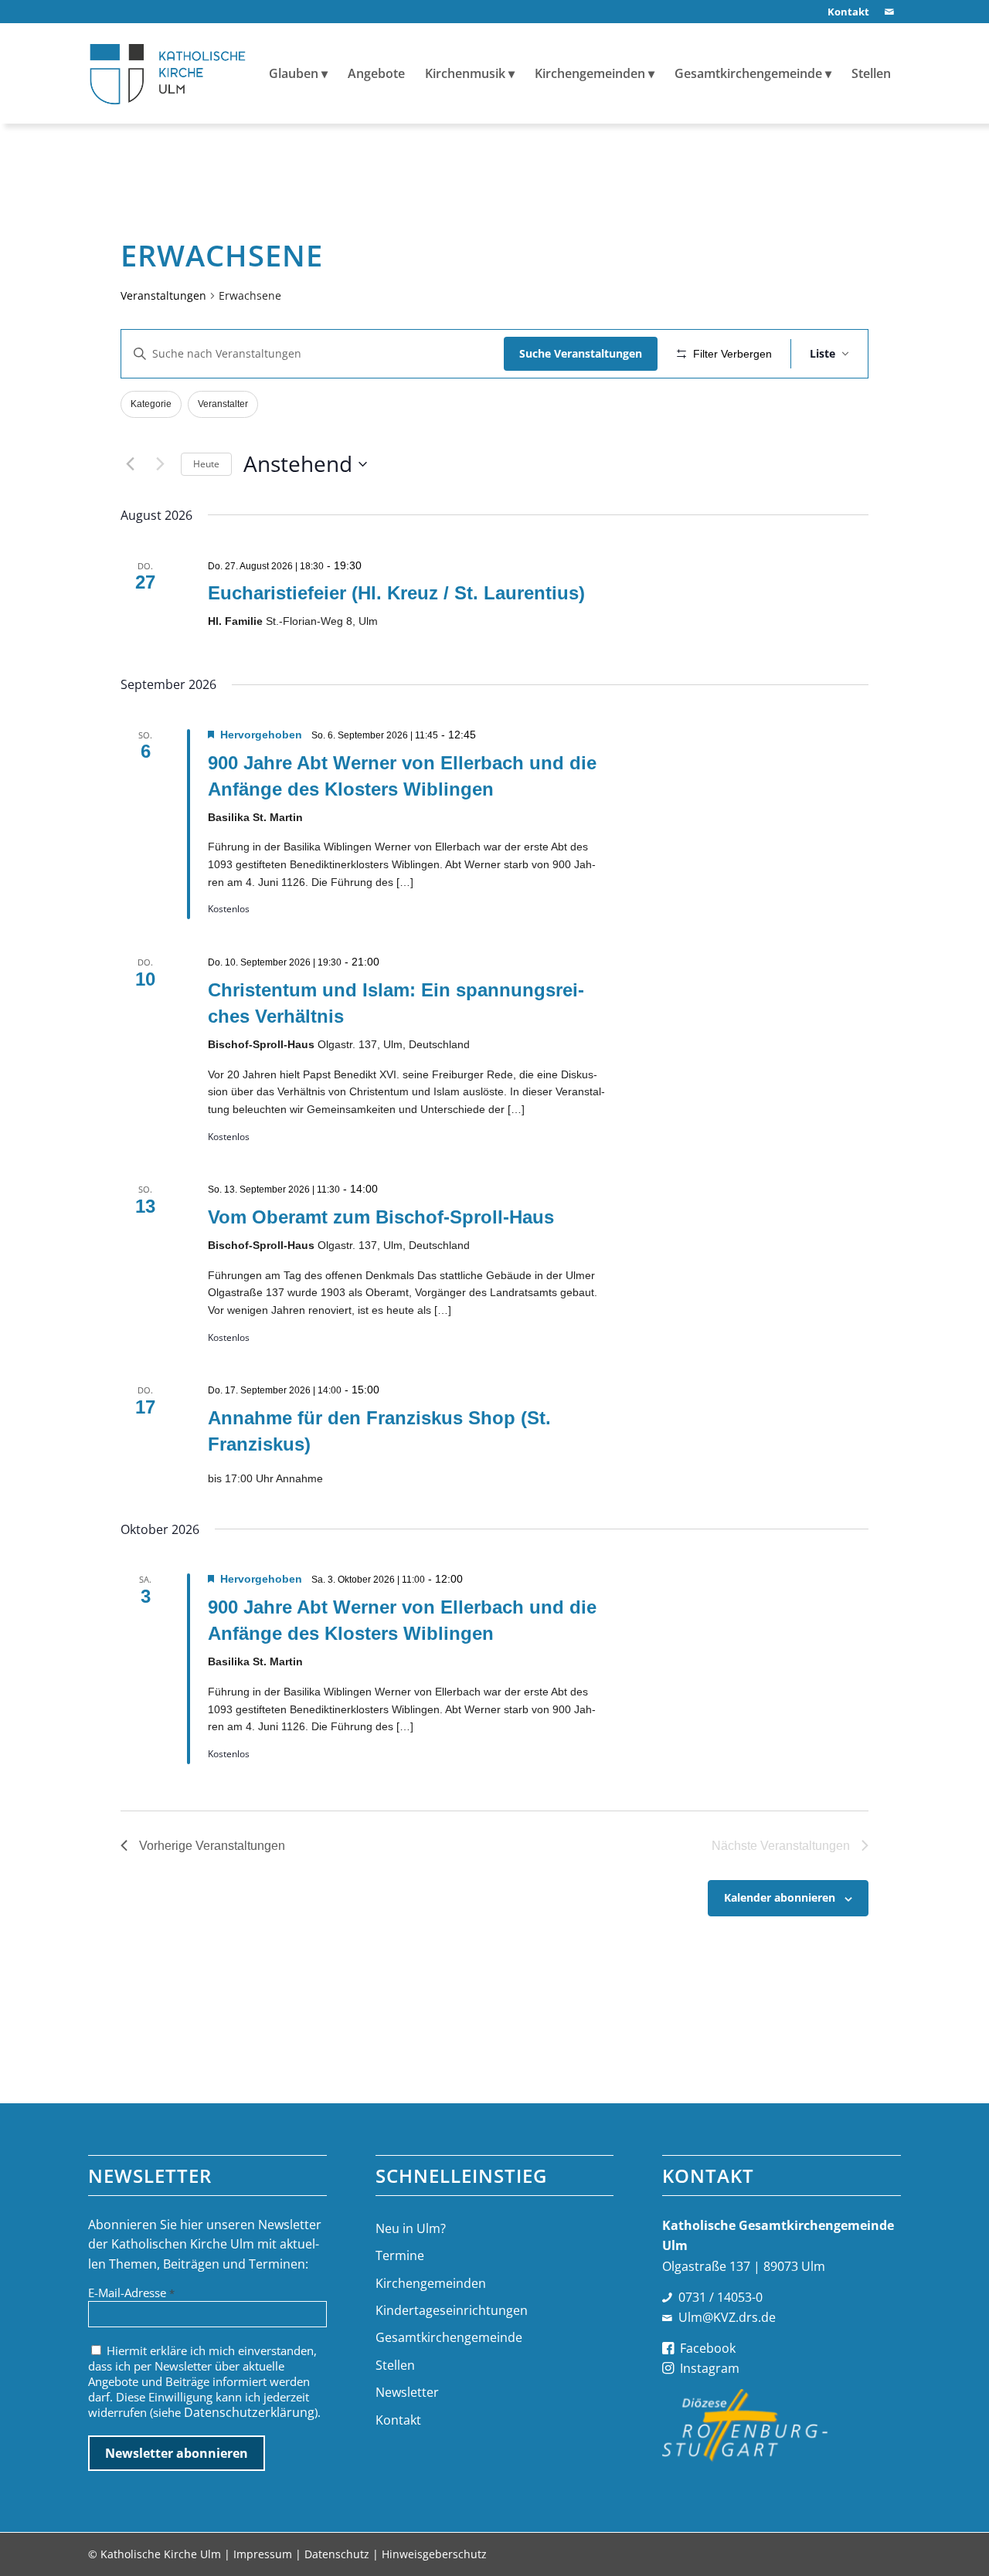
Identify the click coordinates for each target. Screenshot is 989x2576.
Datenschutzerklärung (249, 2412)
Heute (206, 464)
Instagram (710, 2368)
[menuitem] (845, 12)
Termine (400, 2255)
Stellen (395, 2365)
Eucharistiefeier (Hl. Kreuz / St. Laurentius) (396, 593)
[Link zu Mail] (889, 12)
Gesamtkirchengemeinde (449, 2337)
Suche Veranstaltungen (581, 353)
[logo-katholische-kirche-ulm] (168, 73)
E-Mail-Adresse (131, 2293)
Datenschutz (337, 2554)
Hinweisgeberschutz (434, 2554)
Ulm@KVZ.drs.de (727, 2317)
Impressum (263, 2554)
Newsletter (407, 2392)
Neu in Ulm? (411, 2228)
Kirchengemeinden (431, 2283)
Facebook (708, 2348)
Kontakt (398, 2420)
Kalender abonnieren (780, 1897)
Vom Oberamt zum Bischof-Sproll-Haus (381, 1217)
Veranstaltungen (163, 295)
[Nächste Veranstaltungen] (160, 464)
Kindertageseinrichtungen (452, 2310)
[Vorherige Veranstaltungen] (130, 464)
